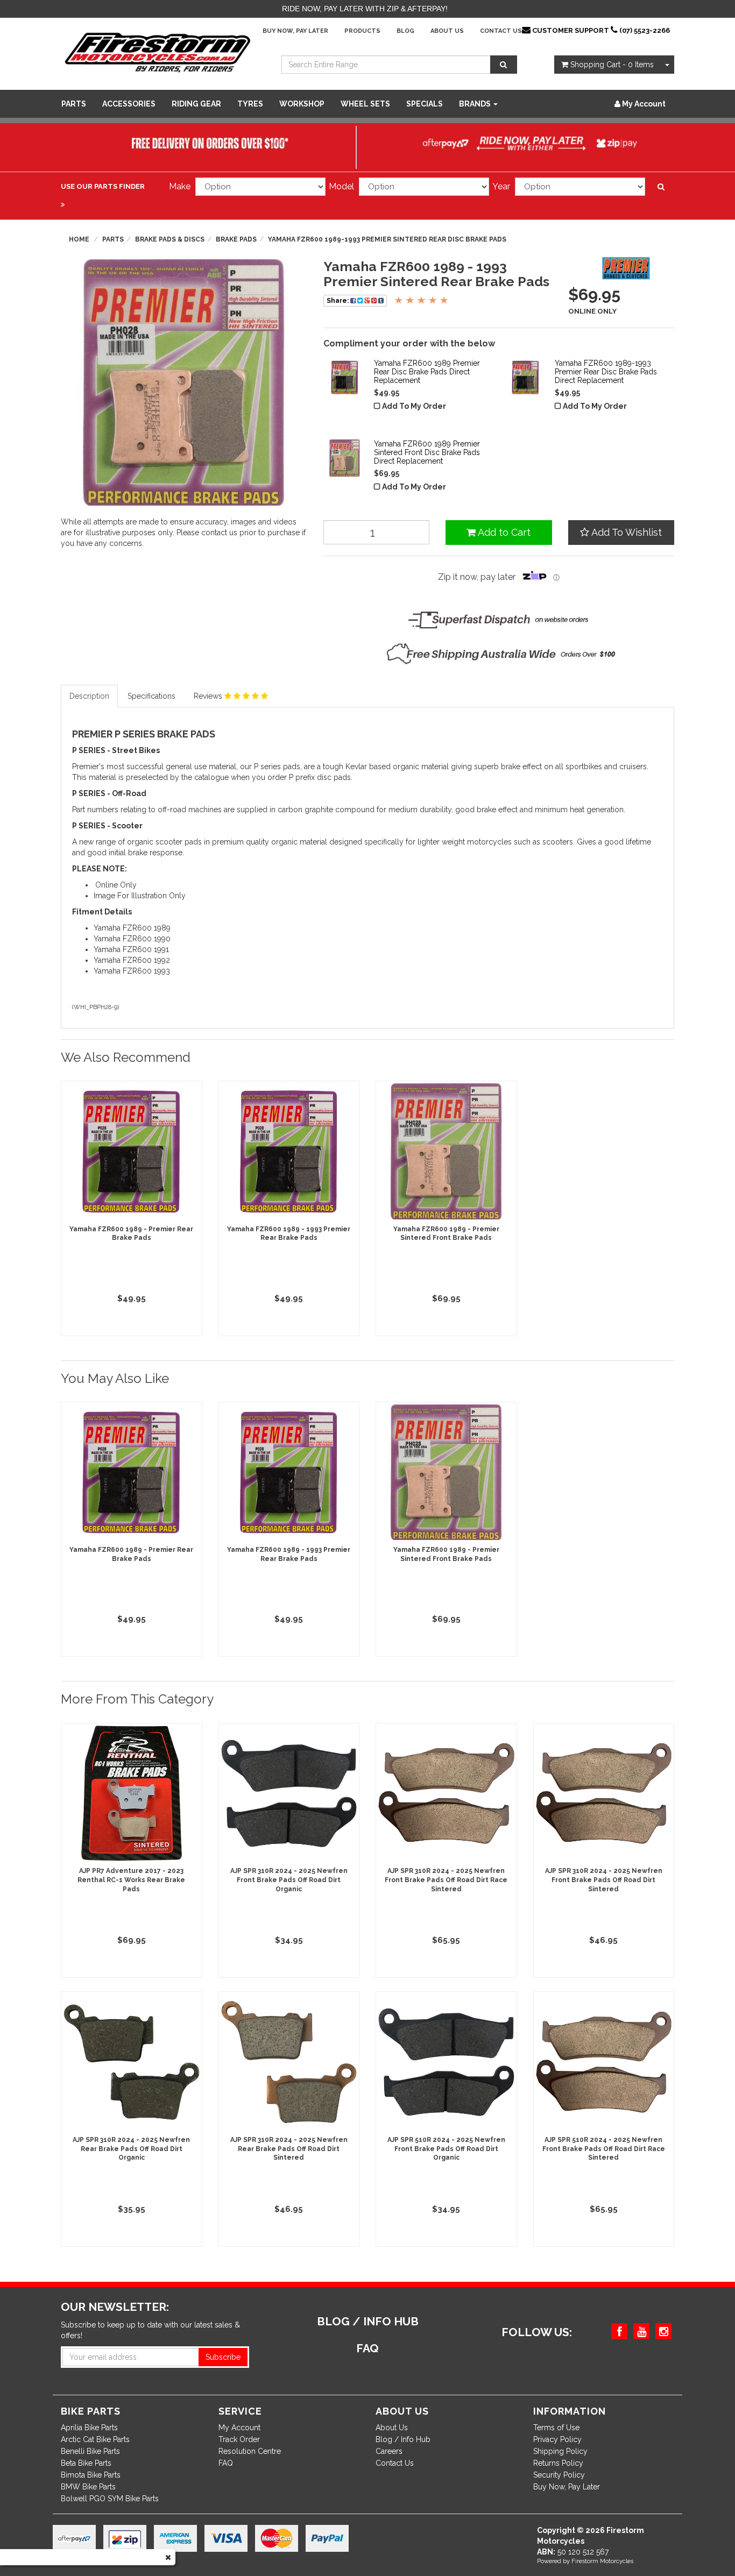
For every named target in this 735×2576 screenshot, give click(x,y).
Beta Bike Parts (86, 2463)
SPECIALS (425, 104)
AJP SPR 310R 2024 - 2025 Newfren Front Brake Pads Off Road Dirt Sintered (604, 1880)
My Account (239, 2428)
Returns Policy (558, 2463)
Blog (405, 31)
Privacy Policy (557, 2439)
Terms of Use (556, 2428)
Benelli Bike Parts (90, 2451)
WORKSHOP (302, 104)
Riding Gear (196, 104)
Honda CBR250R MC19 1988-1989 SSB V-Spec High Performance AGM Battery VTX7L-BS (92, 2527)
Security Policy (559, 2475)
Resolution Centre (250, 2451)
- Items (612, 65)
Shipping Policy (560, 2451)
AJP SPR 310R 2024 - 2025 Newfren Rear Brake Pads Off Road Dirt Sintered (289, 2149)
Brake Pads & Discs (170, 239)
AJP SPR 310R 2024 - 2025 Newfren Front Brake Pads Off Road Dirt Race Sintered (446, 1880)
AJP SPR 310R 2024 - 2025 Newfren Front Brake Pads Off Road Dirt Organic (289, 1880)
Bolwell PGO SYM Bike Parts (110, 2499)
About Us (447, 31)
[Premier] (626, 270)
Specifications (151, 696)
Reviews (209, 696)
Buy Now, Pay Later (295, 31)
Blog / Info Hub (403, 2439)
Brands (476, 104)
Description (89, 696)
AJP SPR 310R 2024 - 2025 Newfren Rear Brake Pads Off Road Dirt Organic (131, 2149)
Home (79, 239)
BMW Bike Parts (88, 2487)
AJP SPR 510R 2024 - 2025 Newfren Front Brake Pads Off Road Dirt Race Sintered (604, 2149)
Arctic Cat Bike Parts (95, 2439)
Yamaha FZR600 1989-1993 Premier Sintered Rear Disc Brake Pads (387, 239)
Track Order (239, 2439)
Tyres (250, 104)
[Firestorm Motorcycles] (158, 52)
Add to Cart (503, 532)
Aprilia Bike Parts (89, 2428)
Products (362, 31)
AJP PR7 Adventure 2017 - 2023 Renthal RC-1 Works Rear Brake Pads (131, 1880)
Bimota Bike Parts (91, 2475)
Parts (74, 104)
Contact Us (501, 31)
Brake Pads (236, 239)
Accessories (129, 104)
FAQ (226, 2463)
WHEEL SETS (365, 104)
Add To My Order (414, 406)
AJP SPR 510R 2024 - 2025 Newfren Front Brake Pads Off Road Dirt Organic (446, 2149)
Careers (389, 2451)
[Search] (504, 65)
